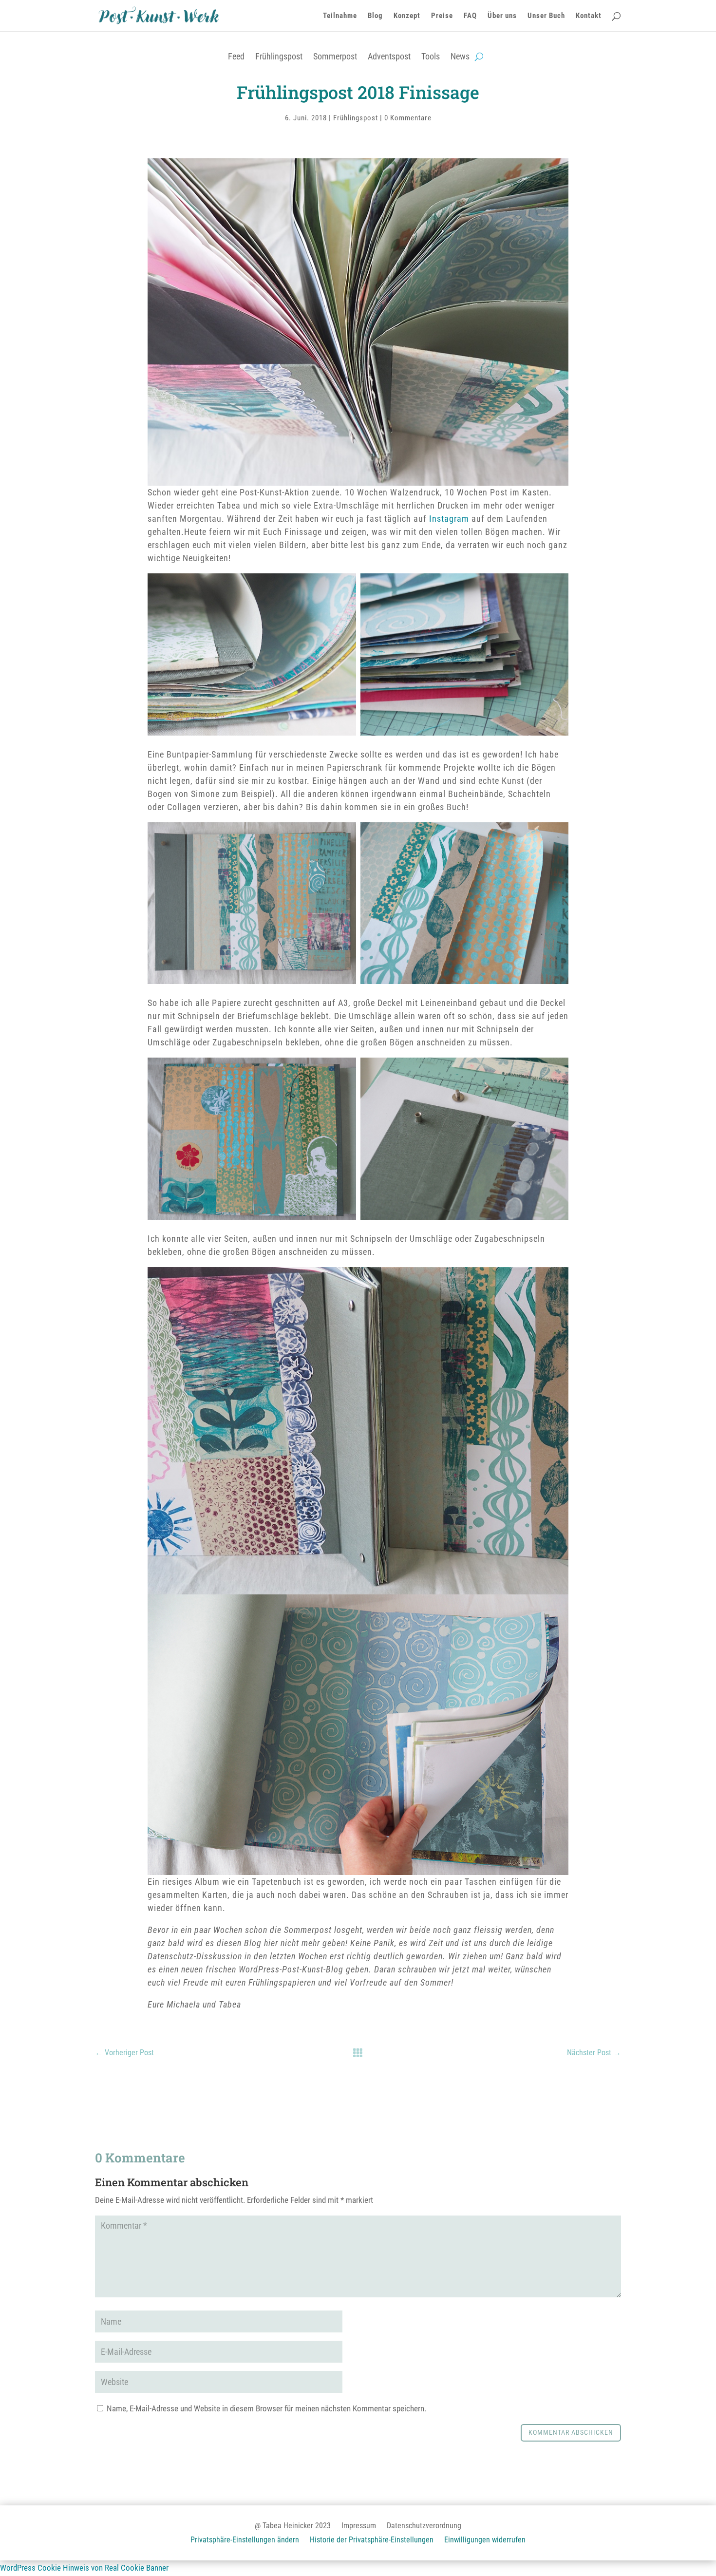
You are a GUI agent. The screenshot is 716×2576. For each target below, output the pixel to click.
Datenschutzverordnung (424, 2526)
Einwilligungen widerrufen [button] (485, 2540)
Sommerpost (335, 56)
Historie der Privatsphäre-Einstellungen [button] (372, 2540)
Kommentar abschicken (571, 2432)
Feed (236, 56)
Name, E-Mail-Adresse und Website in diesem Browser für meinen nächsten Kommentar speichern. (266, 2408)
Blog (375, 16)
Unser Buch (546, 16)
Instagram (450, 519)
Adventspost (389, 56)
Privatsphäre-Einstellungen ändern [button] (245, 2540)
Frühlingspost (279, 56)
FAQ (470, 16)
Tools (431, 56)
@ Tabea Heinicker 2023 (293, 2526)
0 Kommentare (408, 118)
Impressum (359, 2526)
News (460, 56)
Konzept (407, 16)
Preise (442, 16)
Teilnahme (340, 16)
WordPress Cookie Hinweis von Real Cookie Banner (84, 2568)
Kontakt (589, 16)
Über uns (502, 16)
